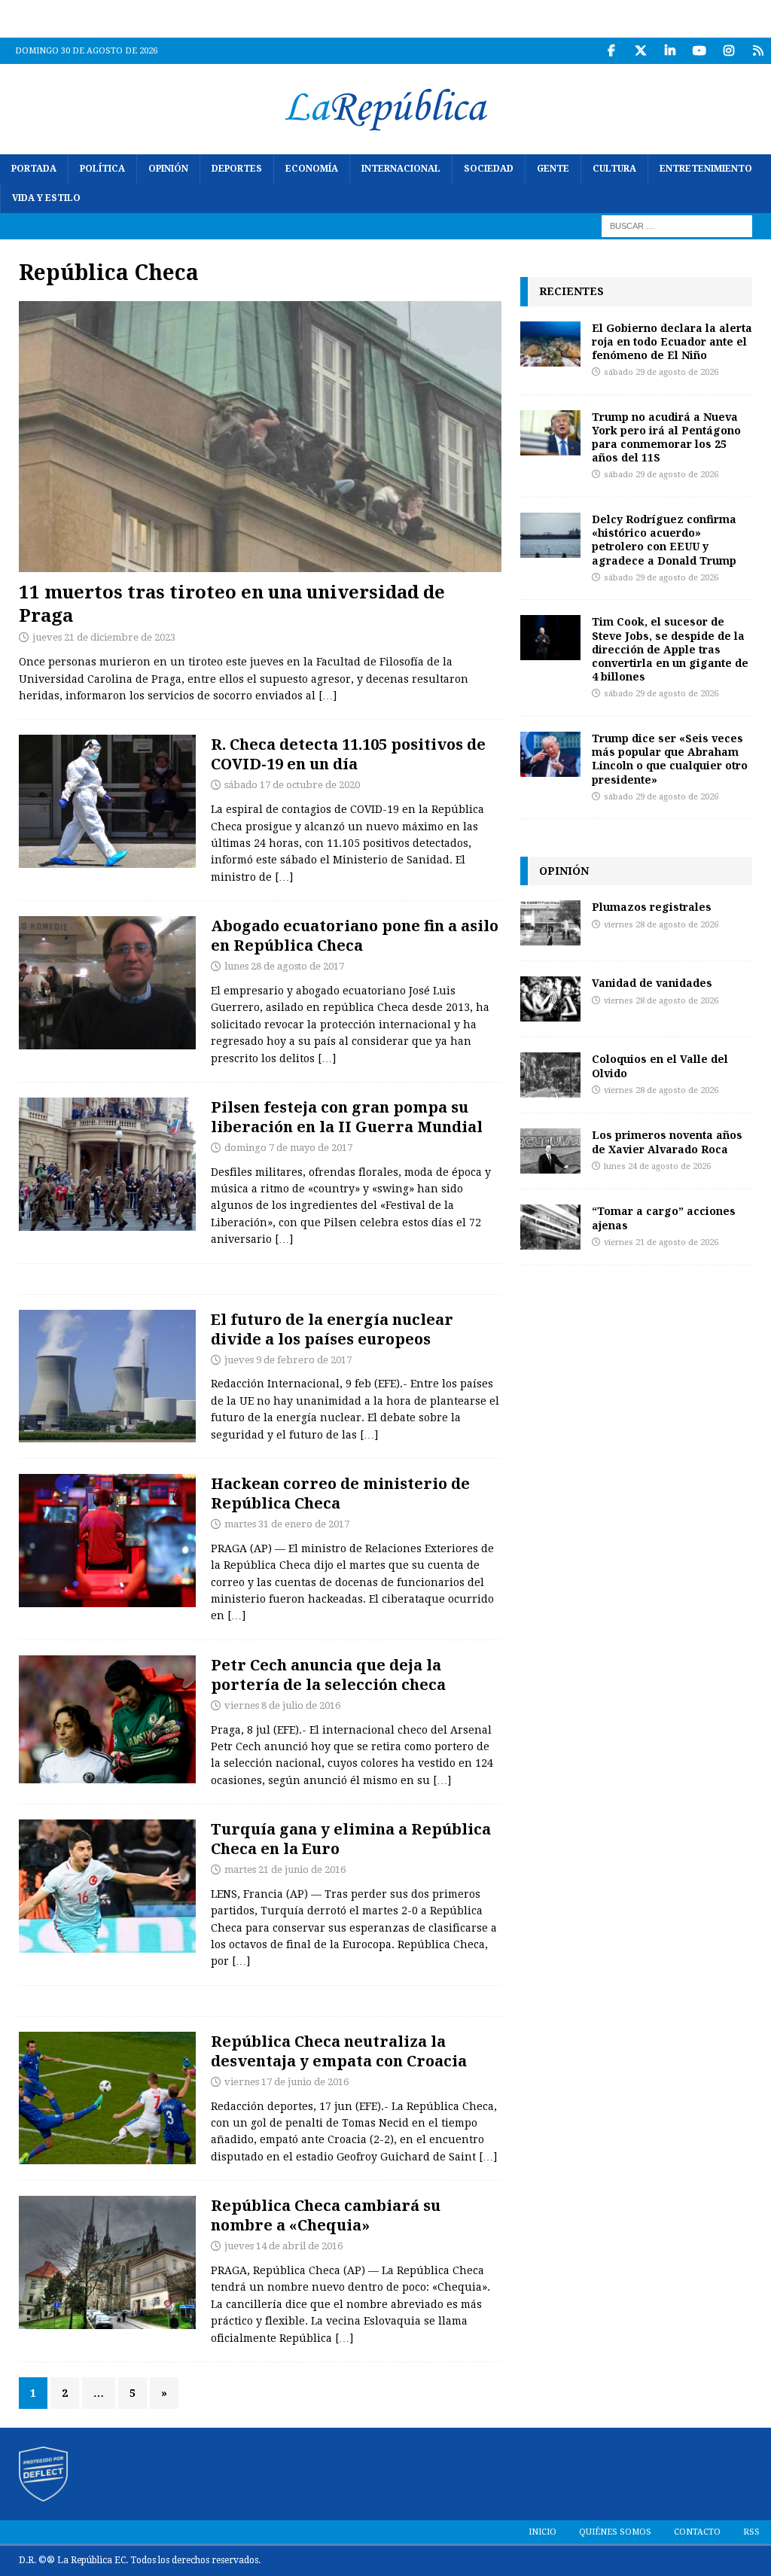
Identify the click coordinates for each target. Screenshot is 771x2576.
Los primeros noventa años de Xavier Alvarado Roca (667, 1142)
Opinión (168, 169)
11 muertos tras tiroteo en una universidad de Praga (232, 603)
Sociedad (489, 169)
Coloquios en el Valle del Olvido (660, 1066)
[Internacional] (107, 801)
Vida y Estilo (46, 198)
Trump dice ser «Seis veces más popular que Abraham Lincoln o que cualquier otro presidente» (670, 759)
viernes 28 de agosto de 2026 (661, 925)
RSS (751, 2532)
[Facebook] (611, 51)
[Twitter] (640, 51)
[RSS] (758, 51)
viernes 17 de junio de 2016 (286, 2082)
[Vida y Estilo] (107, 1164)
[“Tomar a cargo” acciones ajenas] (550, 1227)
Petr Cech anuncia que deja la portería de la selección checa (328, 1675)
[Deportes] (107, 1719)
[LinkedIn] (670, 51)
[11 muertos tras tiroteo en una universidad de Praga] (260, 437)
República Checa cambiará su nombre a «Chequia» (326, 2215)
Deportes (237, 169)
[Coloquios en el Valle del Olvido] (550, 1075)
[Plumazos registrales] (550, 923)
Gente (553, 169)
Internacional (401, 169)
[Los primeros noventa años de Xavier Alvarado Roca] (550, 1151)
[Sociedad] (107, 983)
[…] (328, 696)
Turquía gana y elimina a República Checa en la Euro (351, 1839)
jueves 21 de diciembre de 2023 (104, 637)
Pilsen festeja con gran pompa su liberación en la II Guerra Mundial (347, 1117)
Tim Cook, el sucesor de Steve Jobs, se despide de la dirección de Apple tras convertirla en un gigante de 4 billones (670, 649)
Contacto (697, 2532)
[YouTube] (699, 51)
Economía (312, 169)
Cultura (614, 169)
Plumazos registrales (652, 907)
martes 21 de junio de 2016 (285, 1870)
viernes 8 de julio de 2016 (282, 1705)
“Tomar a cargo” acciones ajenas (664, 1218)
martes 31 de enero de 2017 (287, 1524)
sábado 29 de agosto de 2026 (661, 372)
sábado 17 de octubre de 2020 (292, 785)
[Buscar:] (677, 226)
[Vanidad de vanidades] (550, 999)
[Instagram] (728, 51)
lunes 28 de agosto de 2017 (284, 966)
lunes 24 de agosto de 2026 (657, 1166)
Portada (34, 169)
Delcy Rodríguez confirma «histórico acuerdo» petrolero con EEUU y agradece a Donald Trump (664, 540)
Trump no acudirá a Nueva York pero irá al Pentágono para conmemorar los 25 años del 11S (666, 437)
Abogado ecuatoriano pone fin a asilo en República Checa (355, 935)
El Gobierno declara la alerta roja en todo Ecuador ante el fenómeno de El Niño (672, 341)
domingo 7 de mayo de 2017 (288, 1148)
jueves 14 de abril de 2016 (283, 2246)
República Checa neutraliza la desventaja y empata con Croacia (339, 2051)
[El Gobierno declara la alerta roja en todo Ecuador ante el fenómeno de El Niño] (550, 344)
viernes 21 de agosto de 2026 (661, 1242)
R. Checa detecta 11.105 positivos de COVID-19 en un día (348, 754)
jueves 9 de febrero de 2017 (288, 1360)
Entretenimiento (706, 169)
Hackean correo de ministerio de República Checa (340, 1493)
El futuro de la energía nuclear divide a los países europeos (332, 1329)
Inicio (542, 2532)
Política (102, 169)
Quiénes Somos (615, 2532)
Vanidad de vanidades (652, 983)
